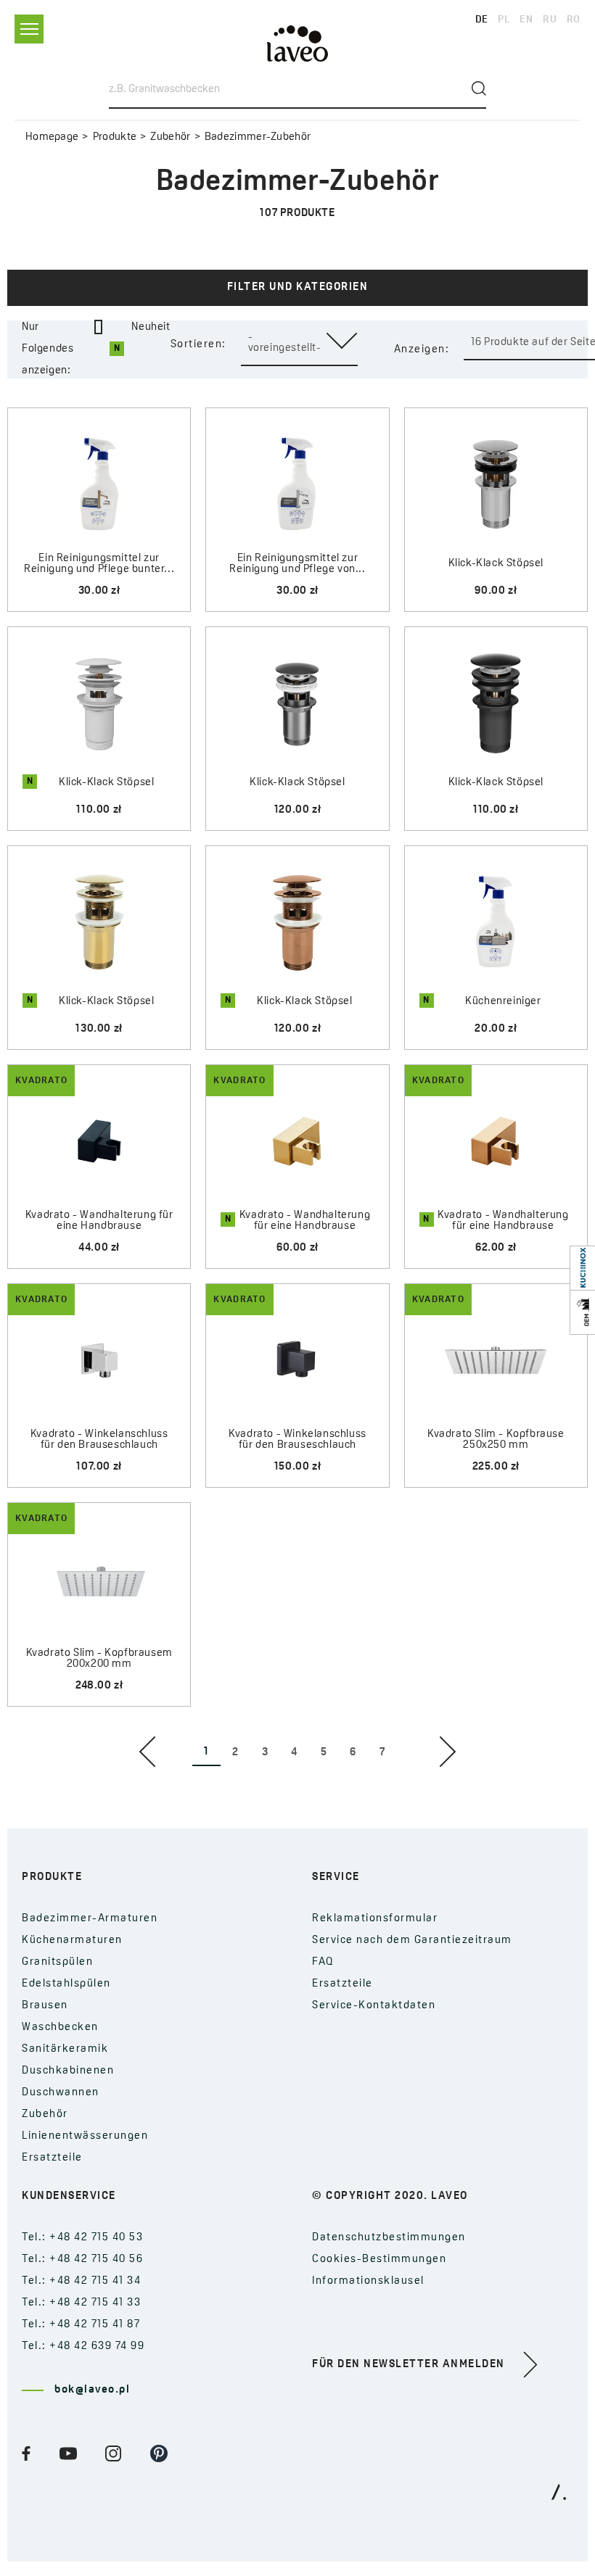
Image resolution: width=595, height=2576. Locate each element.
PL (504, 20)
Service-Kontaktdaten (374, 2006)
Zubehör (170, 137)
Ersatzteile (52, 2158)
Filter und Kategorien (298, 287)
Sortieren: (198, 345)
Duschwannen (61, 2093)
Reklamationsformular (375, 1919)
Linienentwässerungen (85, 2136)
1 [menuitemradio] (206, 1752)
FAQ (323, 1962)
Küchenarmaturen (72, 1941)
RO (574, 20)
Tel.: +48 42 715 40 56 (82, 2260)
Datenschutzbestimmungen (389, 2238)
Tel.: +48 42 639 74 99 (83, 2347)
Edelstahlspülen (66, 1984)
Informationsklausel (368, 2281)
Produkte (115, 137)
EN (526, 20)
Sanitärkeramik (65, 2049)
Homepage (52, 137)
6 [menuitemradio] (353, 1753)
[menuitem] (147, 1752)
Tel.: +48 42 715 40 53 (82, 2238)
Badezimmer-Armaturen (90, 1919)
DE (482, 20)
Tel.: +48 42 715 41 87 (81, 2325)
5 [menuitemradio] (324, 1753)
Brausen (45, 2006)
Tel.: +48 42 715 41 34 (81, 2281)
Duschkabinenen (68, 2071)
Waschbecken (60, 2028)
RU (550, 20)
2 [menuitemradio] (235, 1753)
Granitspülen (57, 1962)
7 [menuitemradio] (382, 1753)
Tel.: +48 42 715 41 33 (81, 2303)
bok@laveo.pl (92, 2390)
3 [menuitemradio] (265, 1753)
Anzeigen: (422, 350)
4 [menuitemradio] (294, 1753)
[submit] (479, 88)
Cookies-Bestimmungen (379, 2260)
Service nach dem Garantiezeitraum (412, 1941)
